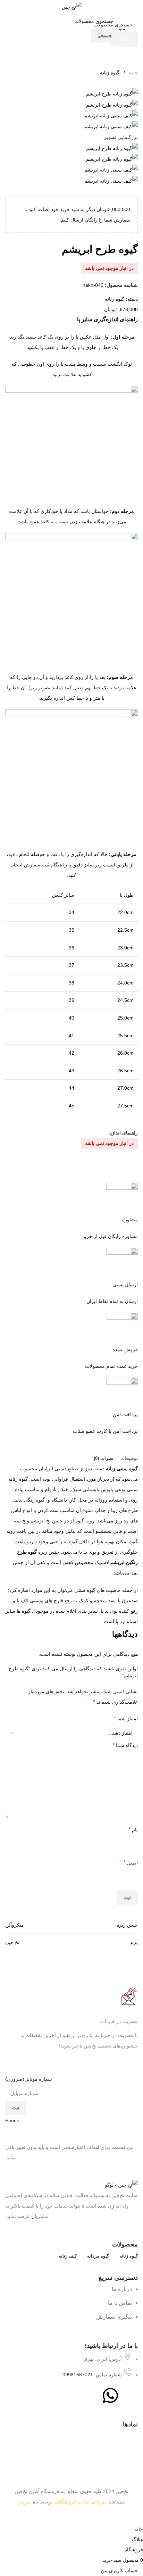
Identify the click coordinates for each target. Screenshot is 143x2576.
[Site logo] (72, 7)
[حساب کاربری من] (15, 28)
